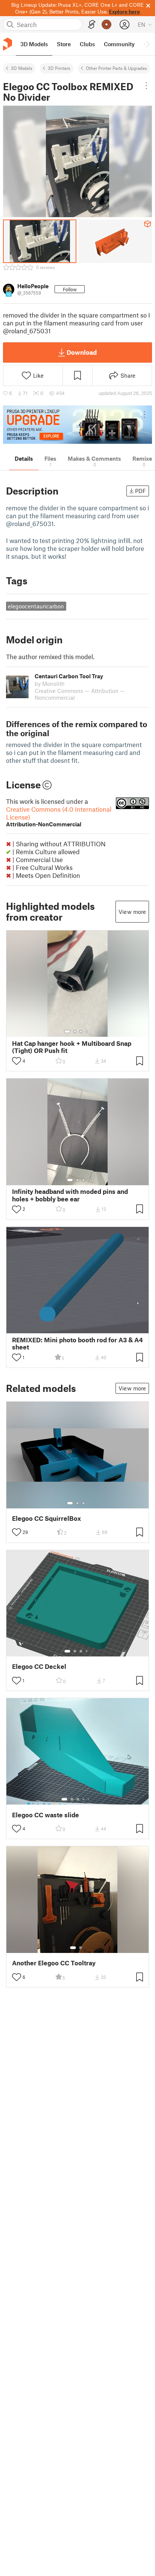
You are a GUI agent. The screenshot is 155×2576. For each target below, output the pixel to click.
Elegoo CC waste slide (46, 1815)
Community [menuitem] (119, 44)
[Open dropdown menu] (146, 86)
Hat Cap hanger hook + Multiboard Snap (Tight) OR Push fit (72, 1047)
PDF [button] (141, 491)
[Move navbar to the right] (147, 44)
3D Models (22, 68)
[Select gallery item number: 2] (75, 1032)
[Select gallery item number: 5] (89, 1799)
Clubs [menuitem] (87, 44)
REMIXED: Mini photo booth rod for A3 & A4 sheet (77, 1343)
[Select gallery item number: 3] (81, 1032)
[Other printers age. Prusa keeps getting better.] (77, 425)
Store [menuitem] (64, 44)
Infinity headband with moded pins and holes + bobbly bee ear (70, 1195)
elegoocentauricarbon (36, 606)
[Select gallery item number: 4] (87, 1032)
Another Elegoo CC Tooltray (54, 1963)
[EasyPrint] (92, 25)
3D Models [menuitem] (34, 44)
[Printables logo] (8, 44)
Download (82, 352)
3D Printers (59, 68)
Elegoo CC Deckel (39, 1666)
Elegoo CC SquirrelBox (46, 1518)
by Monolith (50, 684)
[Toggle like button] (17, 1061)
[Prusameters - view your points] (106, 24)
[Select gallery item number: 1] (67, 1032)
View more (132, 912)
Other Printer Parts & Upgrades (116, 68)
